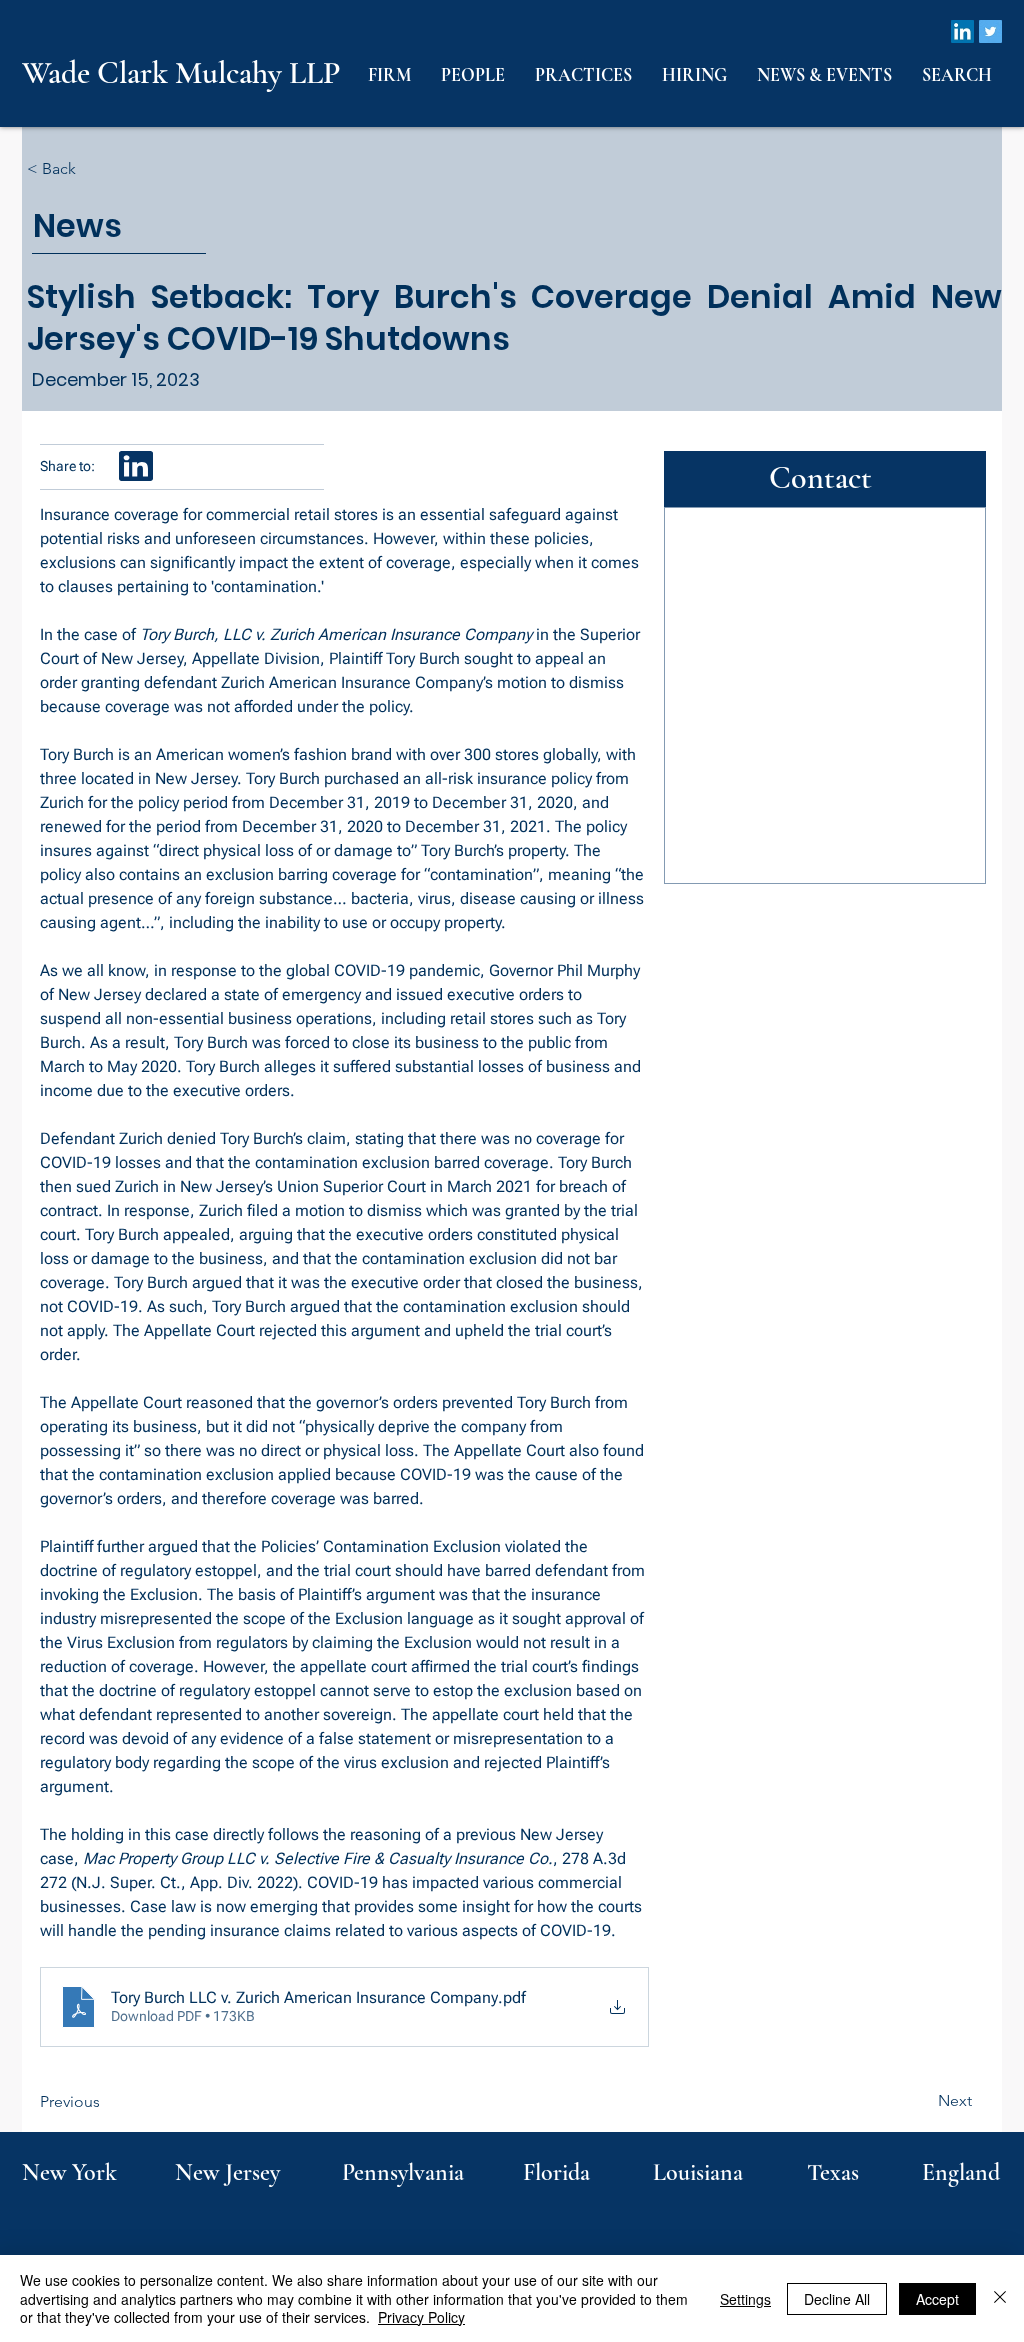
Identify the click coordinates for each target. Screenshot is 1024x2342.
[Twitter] (990, 31)
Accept (937, 2299)
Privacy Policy (421, 2317)
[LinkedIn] (962, 31)
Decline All (837, 2299)
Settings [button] (745, 2299)
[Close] (1000, 2298)
